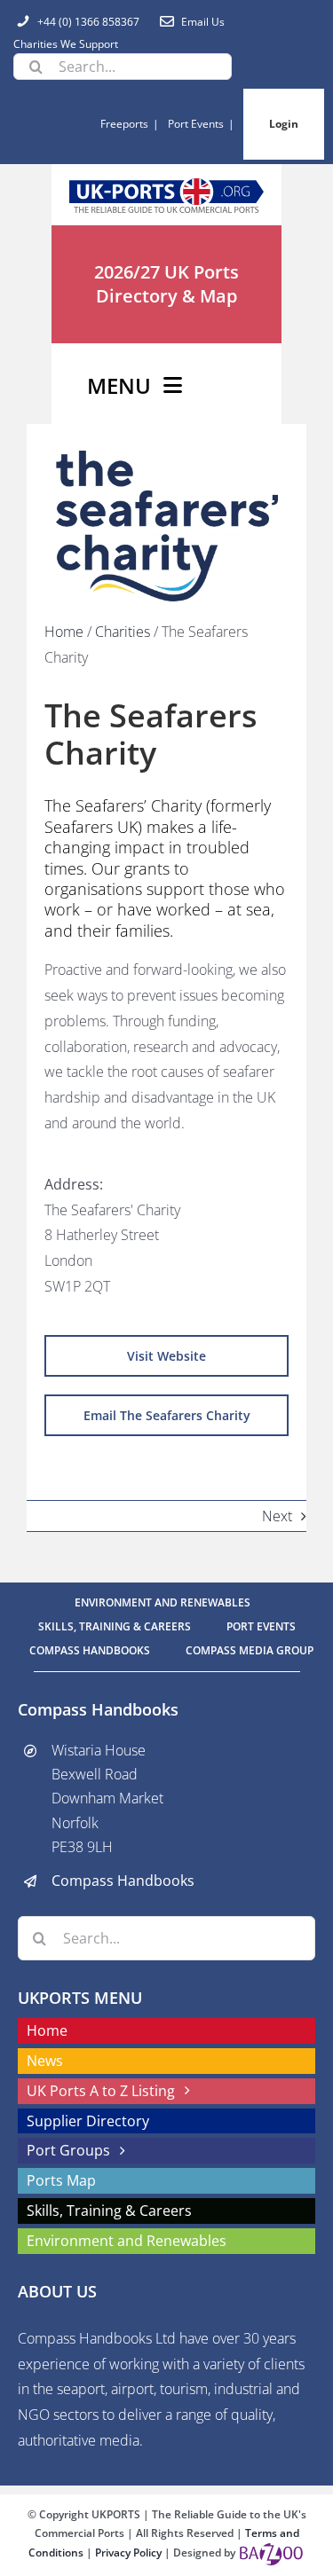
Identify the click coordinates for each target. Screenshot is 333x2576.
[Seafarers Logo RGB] (167, 458)
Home (64, 632)
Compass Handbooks (123, 1881)
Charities (123, 632)
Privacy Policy (130, 2552)
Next (277, 1515)
